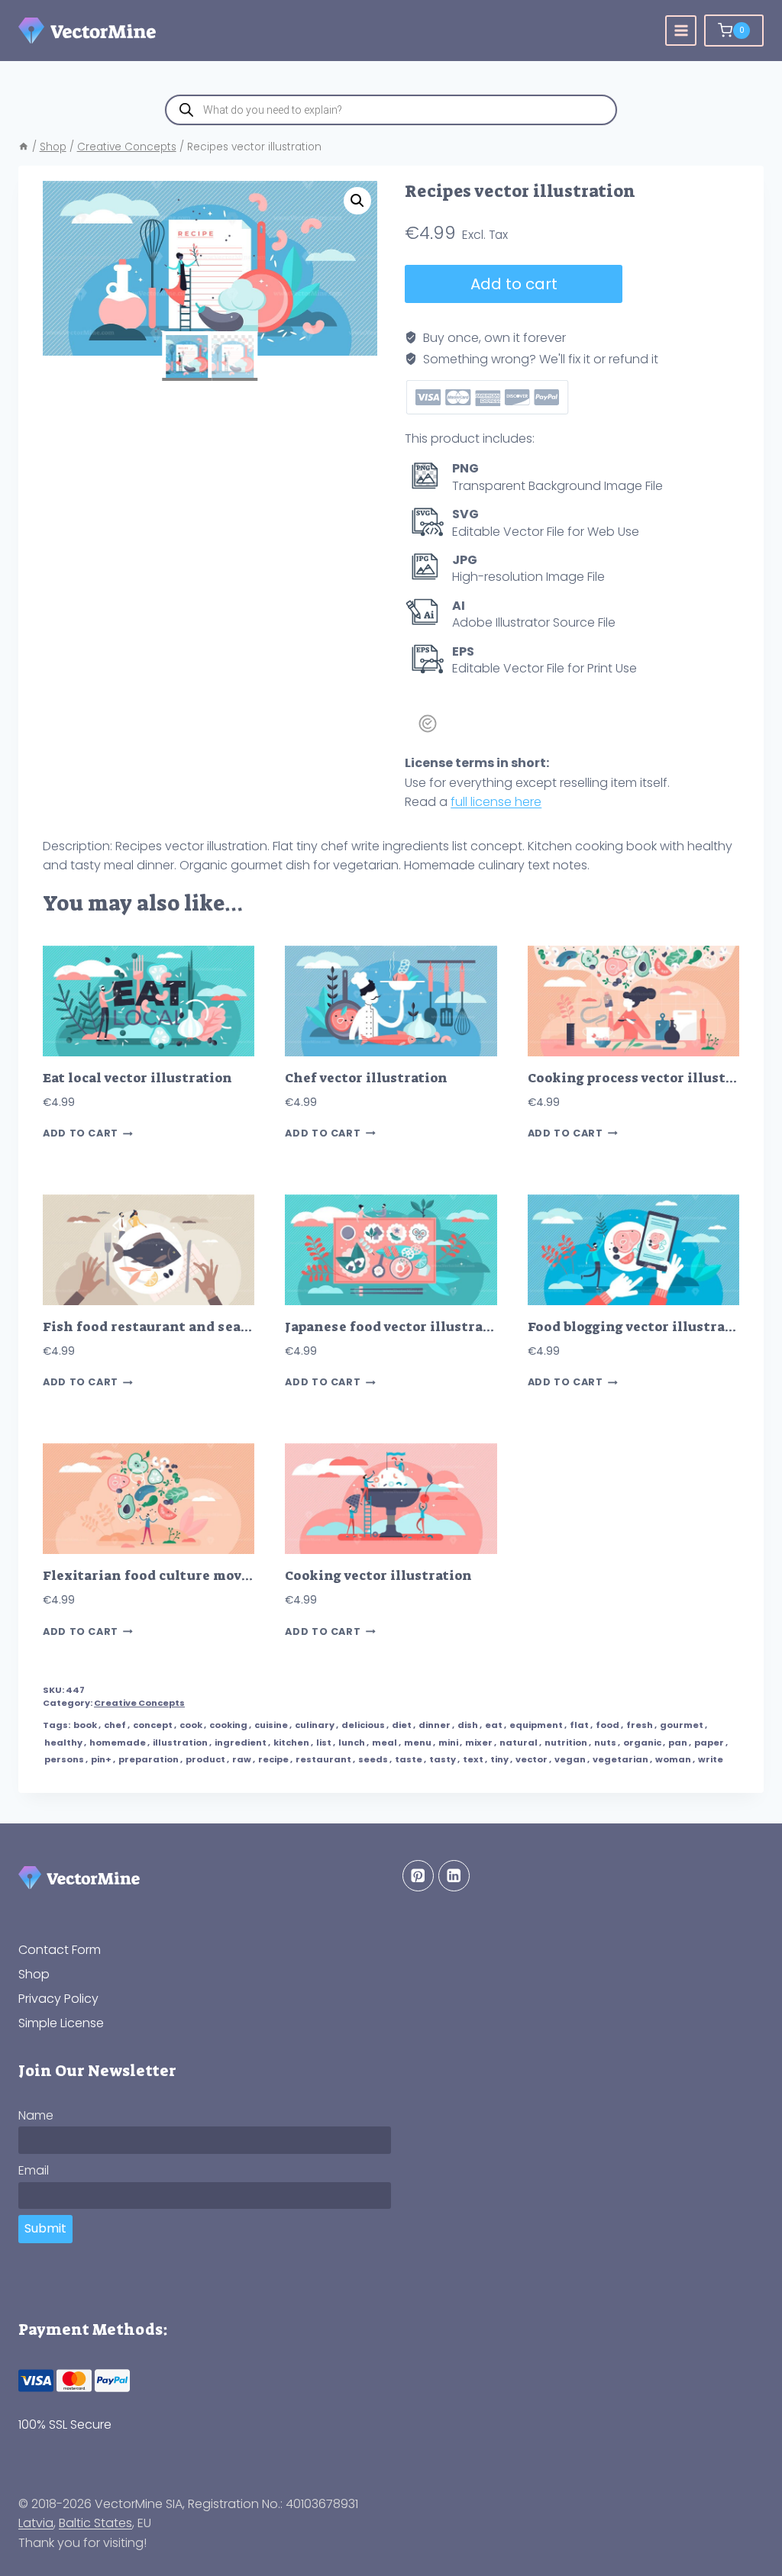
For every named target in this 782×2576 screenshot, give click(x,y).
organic (642, 1743)
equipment (536, 1725)
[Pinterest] (418, 1876)
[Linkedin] (454, 1876)
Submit (45, 2228)
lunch (352, 1743)
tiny (499, 1759)
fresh (640, 1725)
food (608, 1725)
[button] (357, 201)
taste (409, 1759)
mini (448, 1743)
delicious (363, 1725)
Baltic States (95, 2523)
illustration (180, 1743)
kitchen (291, 1743)
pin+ (101, 1759)
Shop (34, 1974)
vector (532, 1759)
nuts (605, 1743)
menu (418, 1743)
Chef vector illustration (366, 1078)
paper (709, 1743)
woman (673, 1759)
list (324, 1743)
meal (385, 1743)
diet (402, 1725)
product (205, 1759)
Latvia (36, 2523)
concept (153, 1725)
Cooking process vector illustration (648, 1078)
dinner (435, 1725)
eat (494, 1725)
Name (36, 2115)
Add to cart (514, 284)
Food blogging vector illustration (641, 1327)
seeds (373, 1759)
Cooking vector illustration (378, 1576)
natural (519, 1743)
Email (34, 2170)
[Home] (24, 147)
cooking (228, 1725)
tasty (443, 1759)
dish (468, 1725)
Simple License (61, 2023)
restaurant (323, 1759)
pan (678, 1743)
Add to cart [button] (81, 1134)
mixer (479, 1743)
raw (242, 1759)
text (473, 1759)
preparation (149, 1759)
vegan (570, 1759)
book (85, 1725)
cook (191, 1725)
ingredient (241, 1743)
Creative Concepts (139, 1703)
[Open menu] (681, 31)
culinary (315, 1725)
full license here (496, 802)
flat (579, 1725)
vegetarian (620, 1759)
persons (64, 1759)
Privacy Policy (58, 1999)
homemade (118, 1743)
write (711, 1759)
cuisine (271, 1725)
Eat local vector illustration (137, 1078)
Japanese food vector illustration (398, 1327)
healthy (63, 1743)
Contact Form (60, 1950)
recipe (273, 1759)
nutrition (566, 1743)
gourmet (682, 1725)
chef (115, 1725)
